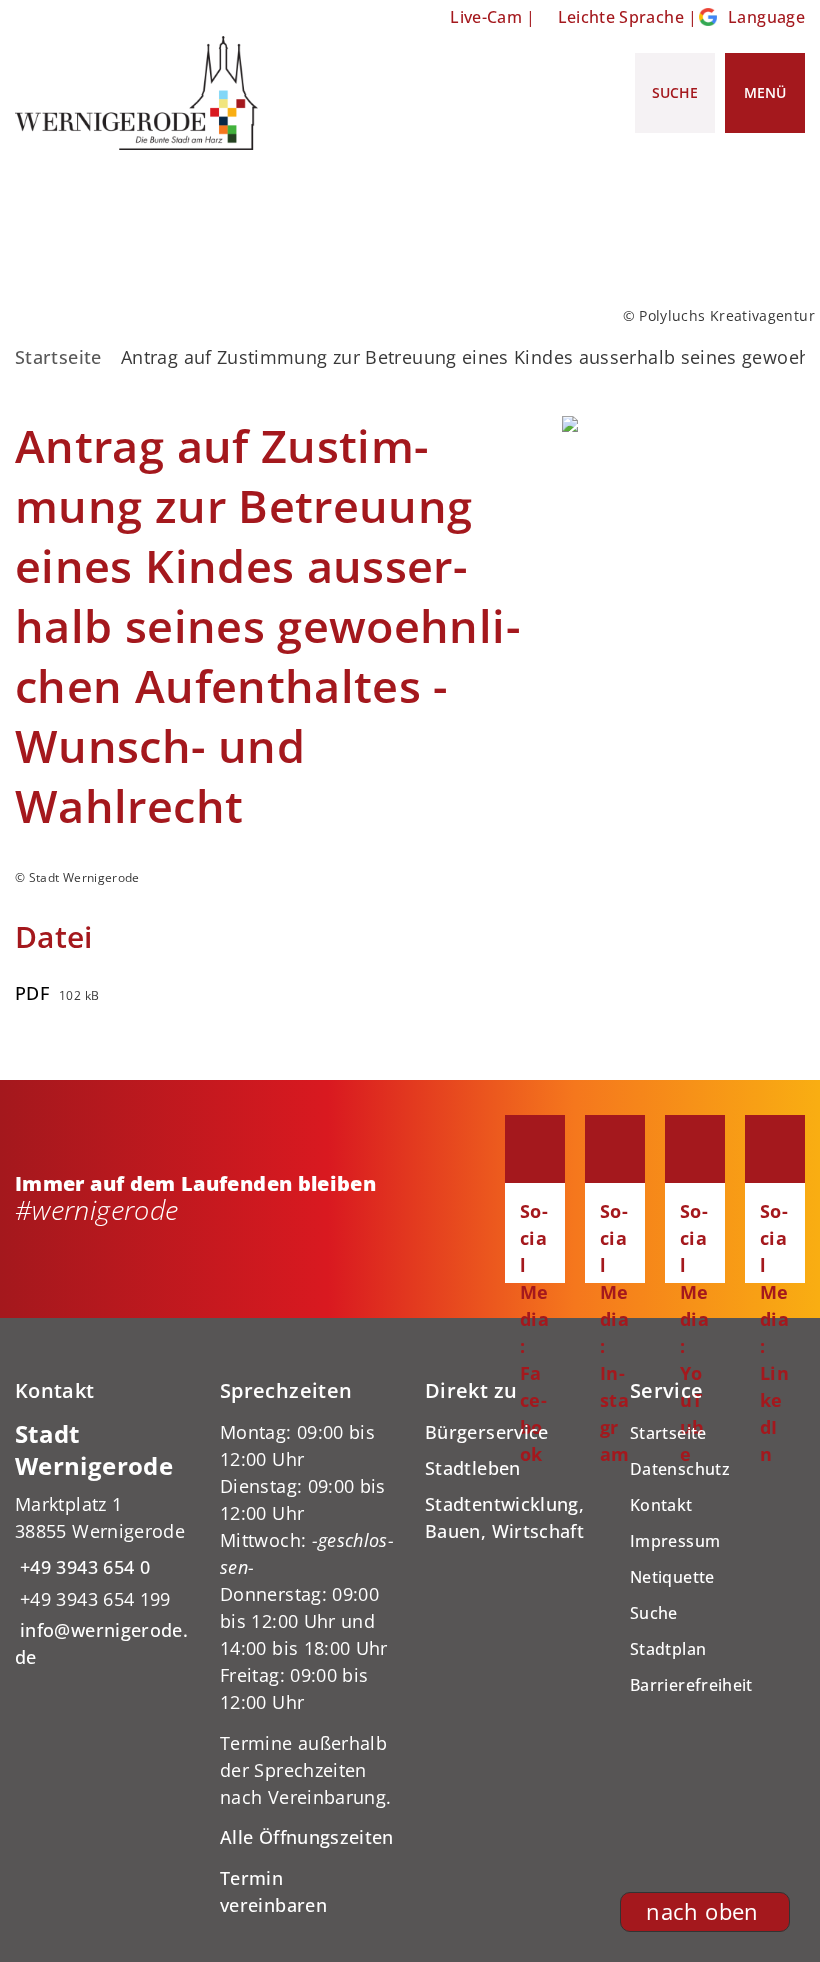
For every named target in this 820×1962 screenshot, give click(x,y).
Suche (654, 1613)
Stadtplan (668, 1649)
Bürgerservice (487, 1432)
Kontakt (661, 1505)
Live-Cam (486, 17)
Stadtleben (473, 1468)
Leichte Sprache (621, 17)
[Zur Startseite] (136, 93)
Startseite (58, 357)
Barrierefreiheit (691, 1685)
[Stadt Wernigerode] (102, 1545)
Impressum (675, 1541)
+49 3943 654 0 (82, 1567)
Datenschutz (680, 1469)
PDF (32, 993)
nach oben (702, 1911)
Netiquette (672, 1577)
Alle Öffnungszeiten (307, 1837)
